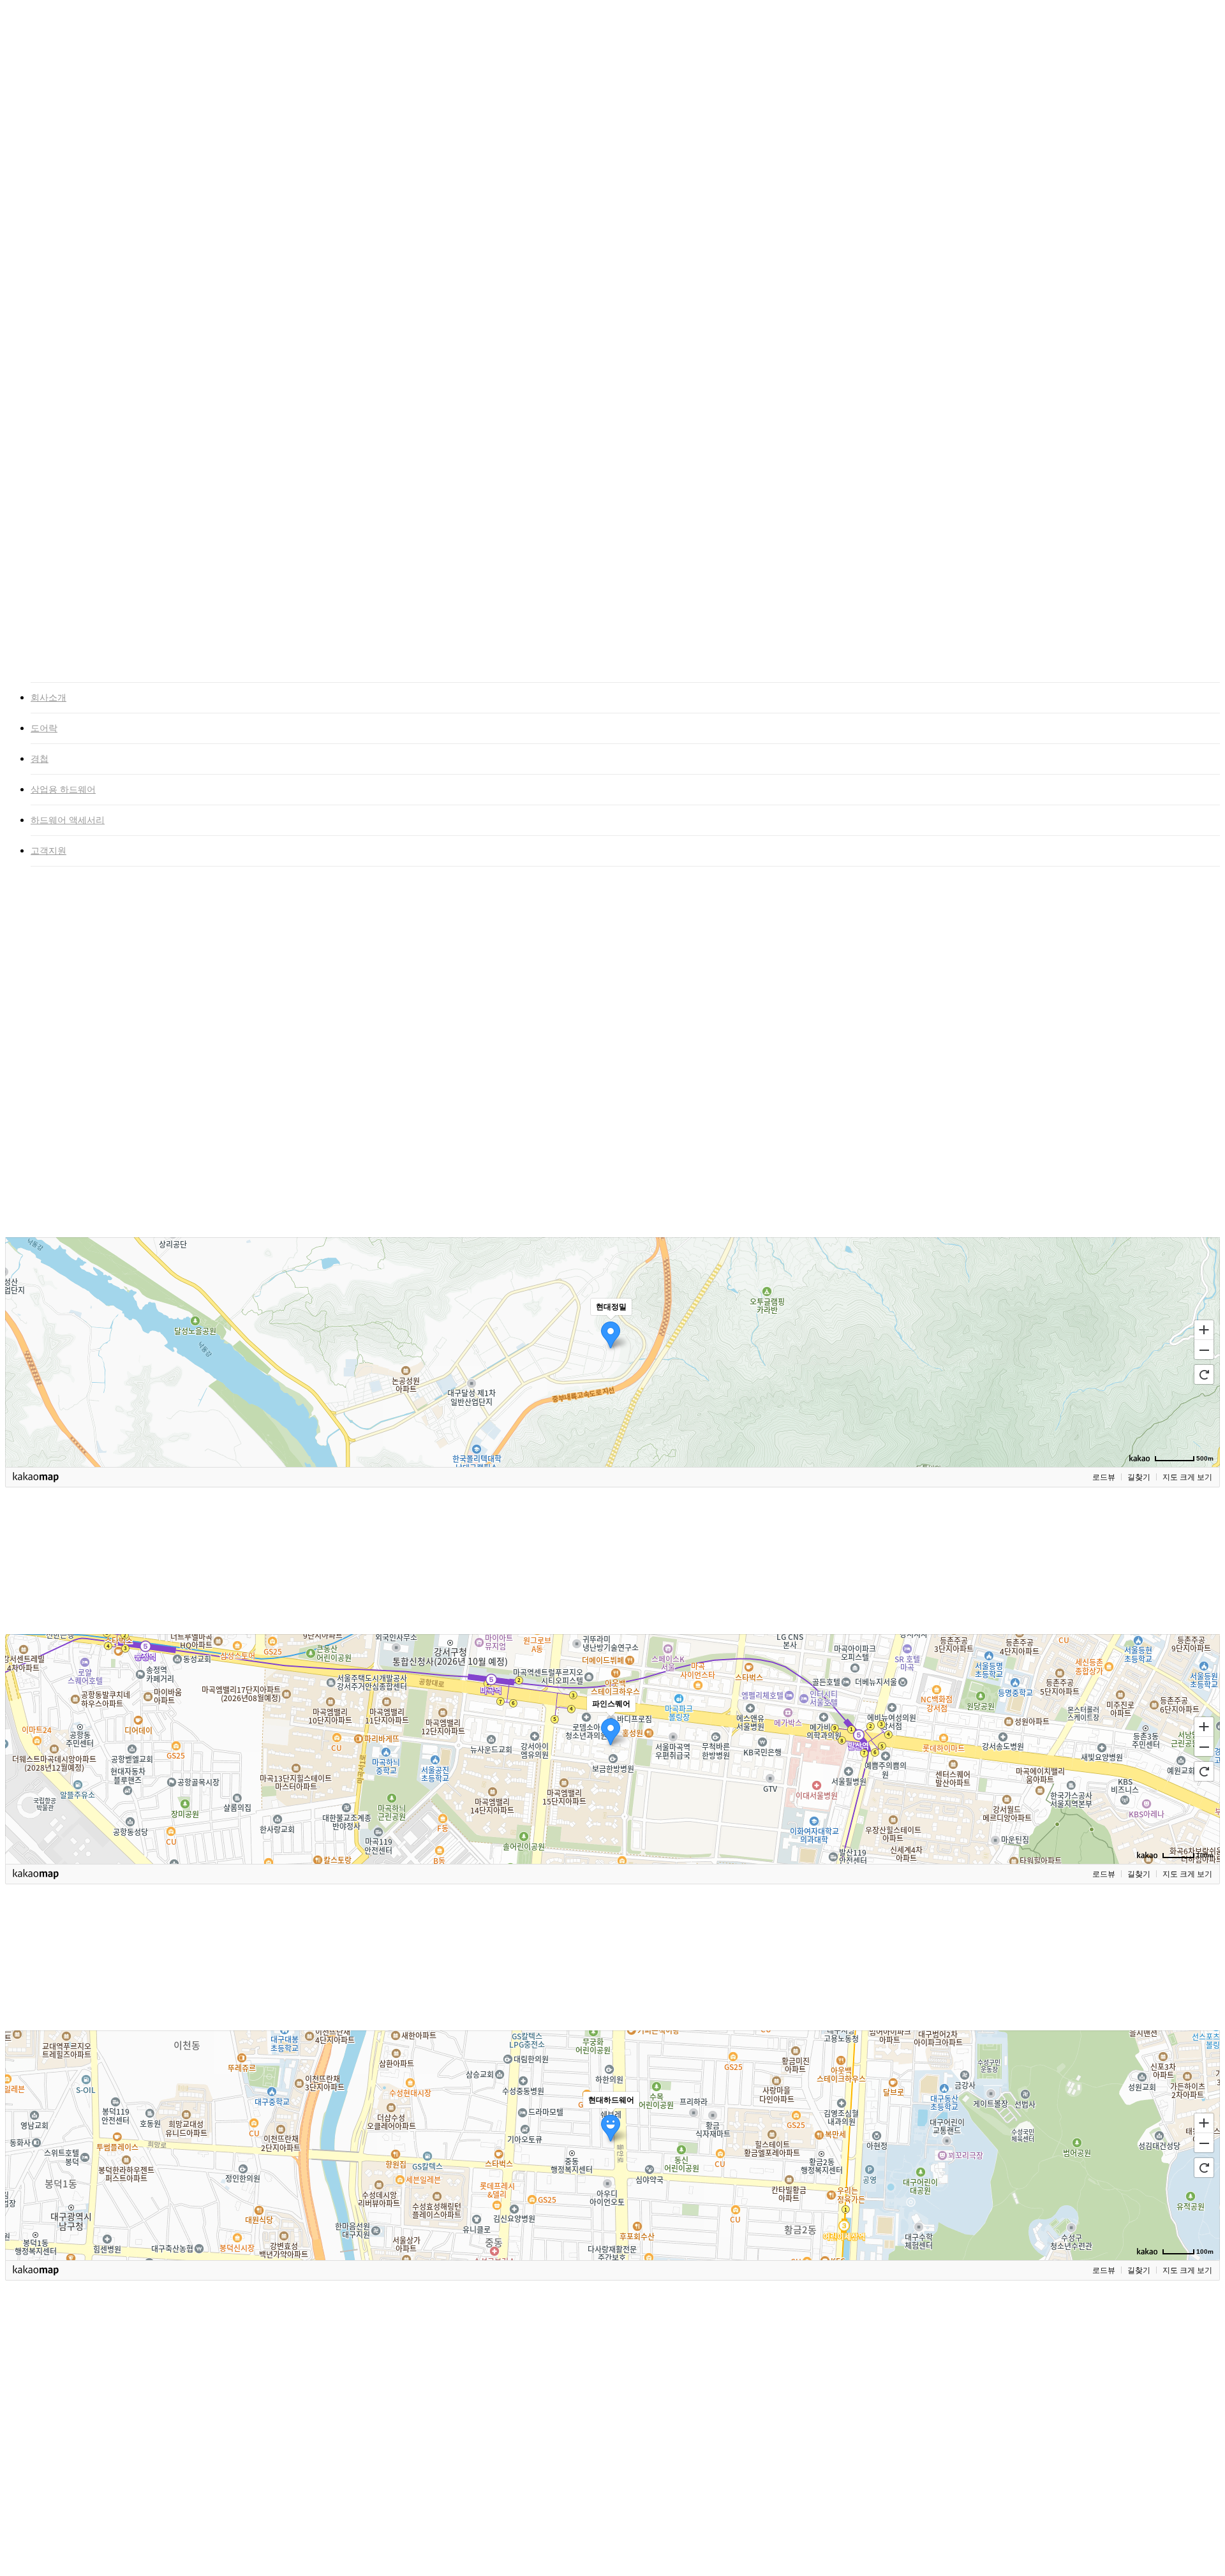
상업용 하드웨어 (63, 790)
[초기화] (1204, 1374)
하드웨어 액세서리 (68, 820)
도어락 (44, 728)
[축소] (1204, 1350)
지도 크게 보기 (1187, 1477)
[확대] (1204, 1329)
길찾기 (1139, 1477)
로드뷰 (1104, 1477)
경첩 (40, 759)
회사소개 (48, 698)
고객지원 (48, 851)
